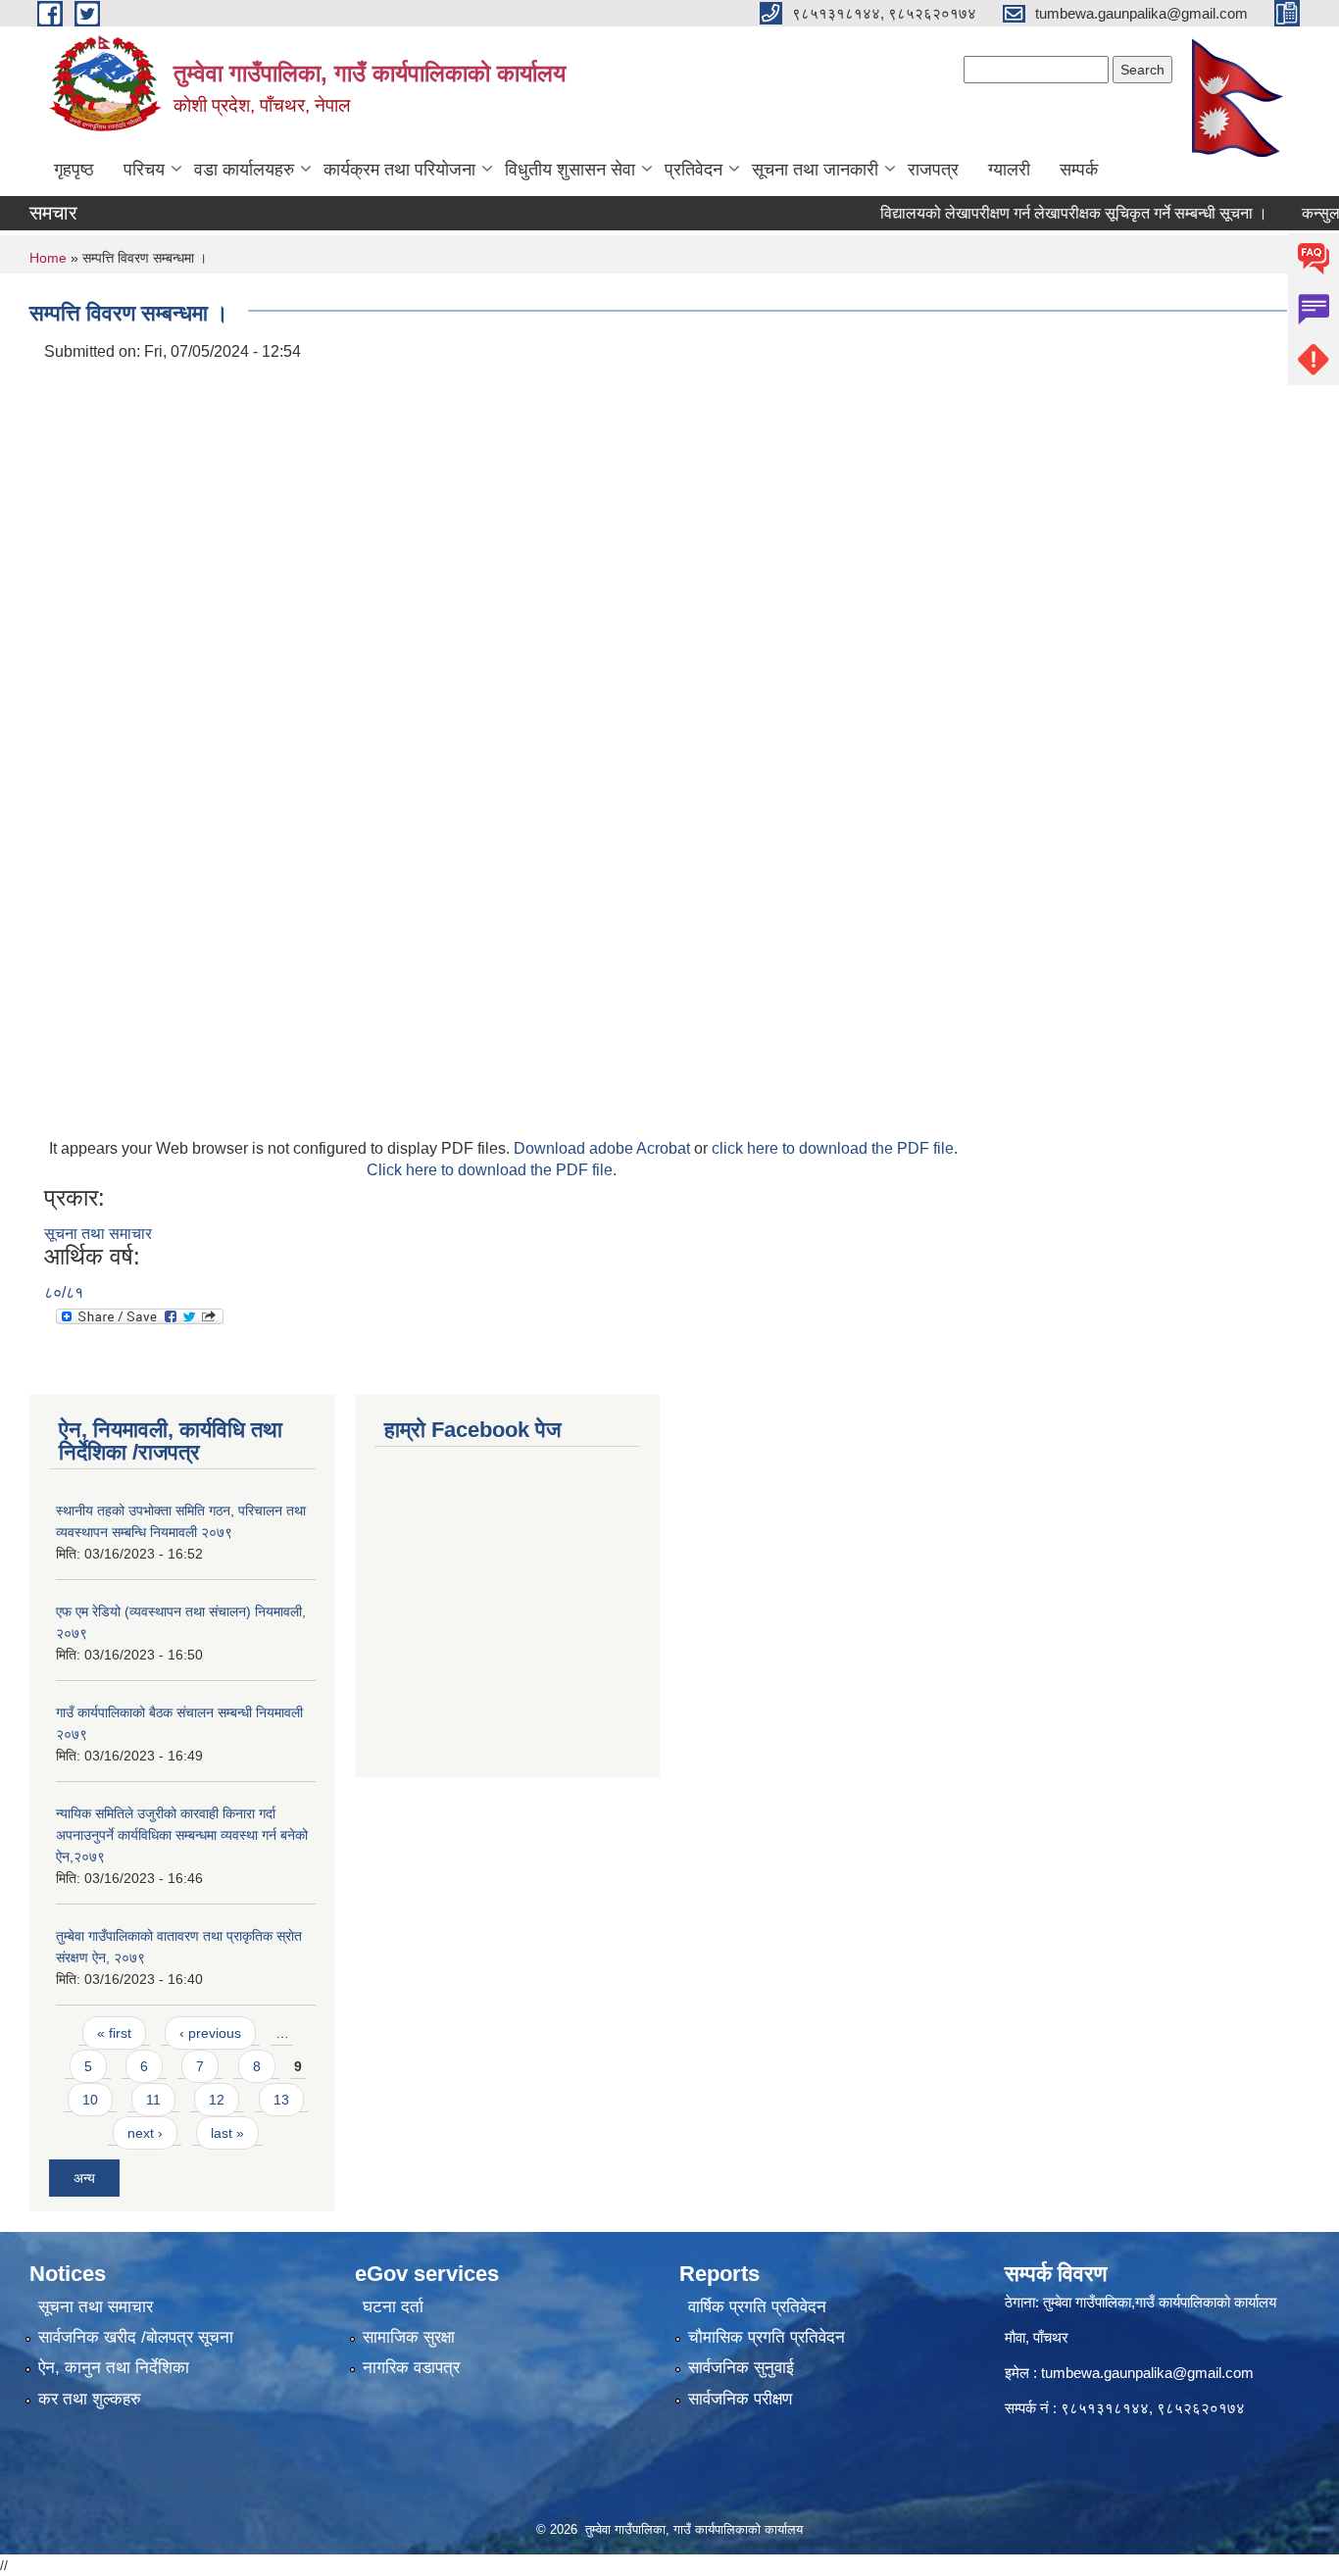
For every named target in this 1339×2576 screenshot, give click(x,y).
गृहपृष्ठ (74, 170)
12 (217, 2100)
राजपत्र (933, 170)
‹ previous (210, 2033)
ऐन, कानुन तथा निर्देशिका (114, 2368)
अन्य (84, 2178)
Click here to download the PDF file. (492, 1170)
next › (145, 2133)
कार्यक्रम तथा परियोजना (399, 170)
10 (90, 2100)
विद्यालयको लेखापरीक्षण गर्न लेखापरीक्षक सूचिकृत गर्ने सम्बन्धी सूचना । (1042, 213)
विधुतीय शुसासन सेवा (570, 170)
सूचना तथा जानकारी (815, 170)
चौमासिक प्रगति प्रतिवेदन (767, 2337)
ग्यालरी (1009, 170)
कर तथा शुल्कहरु (90, 2399)
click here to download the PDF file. (835, 1148)
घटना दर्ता (393, 2307)
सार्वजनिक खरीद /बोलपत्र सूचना (136, 2337)
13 (281, 2100)
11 (153, 2100)
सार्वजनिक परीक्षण (740, 2399)
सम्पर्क (1079, 170)
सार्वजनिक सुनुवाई (741, 2368)
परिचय (144, 170)
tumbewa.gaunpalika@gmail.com (1147, 2373)
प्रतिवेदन (694, 170)
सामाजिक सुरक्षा (409, 2337)
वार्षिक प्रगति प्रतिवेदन (757, 2307)
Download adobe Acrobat (604, 1148)
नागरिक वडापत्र (411, 2368)
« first (114, 2033)
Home (48, 258)
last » (227, 2133)
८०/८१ (64, 1292)
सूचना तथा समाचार (98, 1234)
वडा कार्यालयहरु (244, 170)
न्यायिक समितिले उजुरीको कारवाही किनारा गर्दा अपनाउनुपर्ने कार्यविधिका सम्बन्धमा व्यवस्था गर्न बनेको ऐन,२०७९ (182, 1835)
